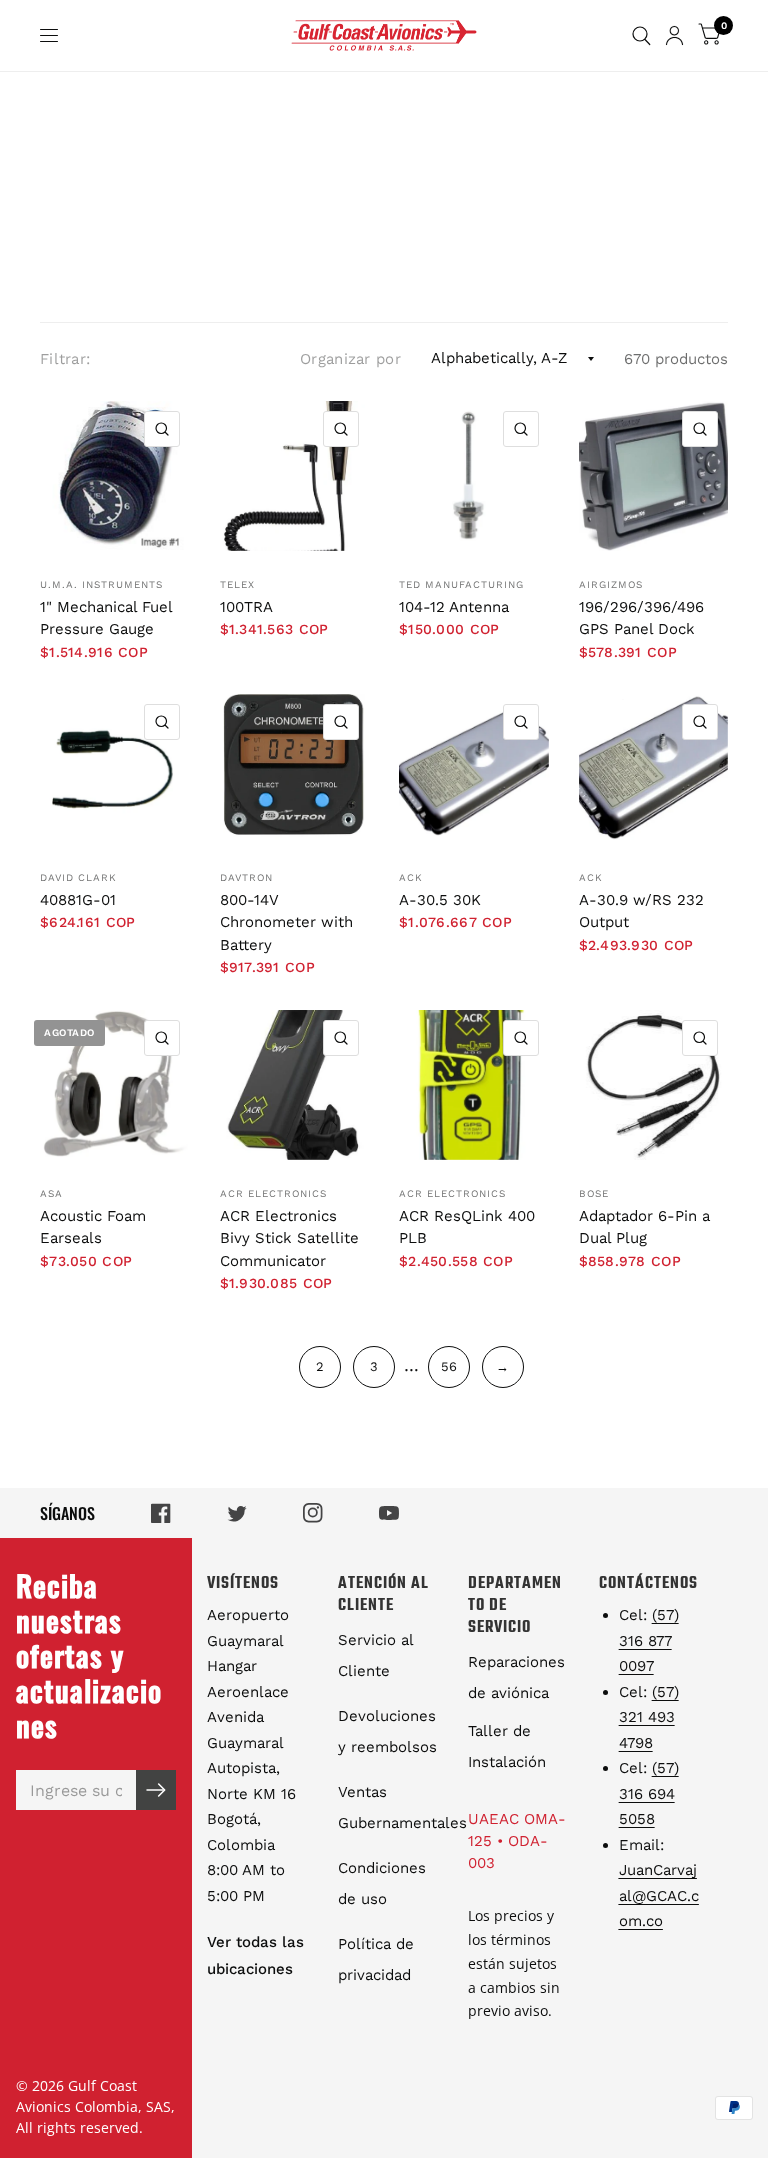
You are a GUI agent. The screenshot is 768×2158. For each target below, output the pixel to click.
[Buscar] (641, 35)
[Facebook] (161, 1513)
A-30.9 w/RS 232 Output (641, 911)
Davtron (246, 877)
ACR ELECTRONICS (273, 1193)
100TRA (246, 607)
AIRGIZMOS (611, 584)
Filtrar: (65, 359)
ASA (51, 1193)
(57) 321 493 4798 (649, 1717)
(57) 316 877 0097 (649, 1640)
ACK (411, 877)
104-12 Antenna (454, 607)
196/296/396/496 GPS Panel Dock (641, 618)
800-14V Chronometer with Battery (286, 922)
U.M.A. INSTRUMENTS (101, 584)
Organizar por (350, 359)
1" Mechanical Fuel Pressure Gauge (106, 618)
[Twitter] (237, 1513)
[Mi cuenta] (674, 35)
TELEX (237, 584)
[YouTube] (389, 1513)
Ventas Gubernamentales (402, 1807)
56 (449, 1366)
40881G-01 (78, 900)
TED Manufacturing (461, 584)
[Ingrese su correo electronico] (156, 1790)
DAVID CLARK (78, 877)
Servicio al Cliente (375, 1655)
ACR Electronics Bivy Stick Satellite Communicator (289, 1238)
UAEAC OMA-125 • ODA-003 (517, 1841)
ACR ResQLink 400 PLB (467, 1227)
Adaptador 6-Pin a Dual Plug (644, 1227)
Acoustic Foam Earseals (93, 1227)
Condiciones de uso (382, 1883)
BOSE (594, 1193)
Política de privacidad (376, 1959)
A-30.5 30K (440, 900)
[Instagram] (313, 1513)
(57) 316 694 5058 (649, 1793)
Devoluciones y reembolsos (387, 1731)
